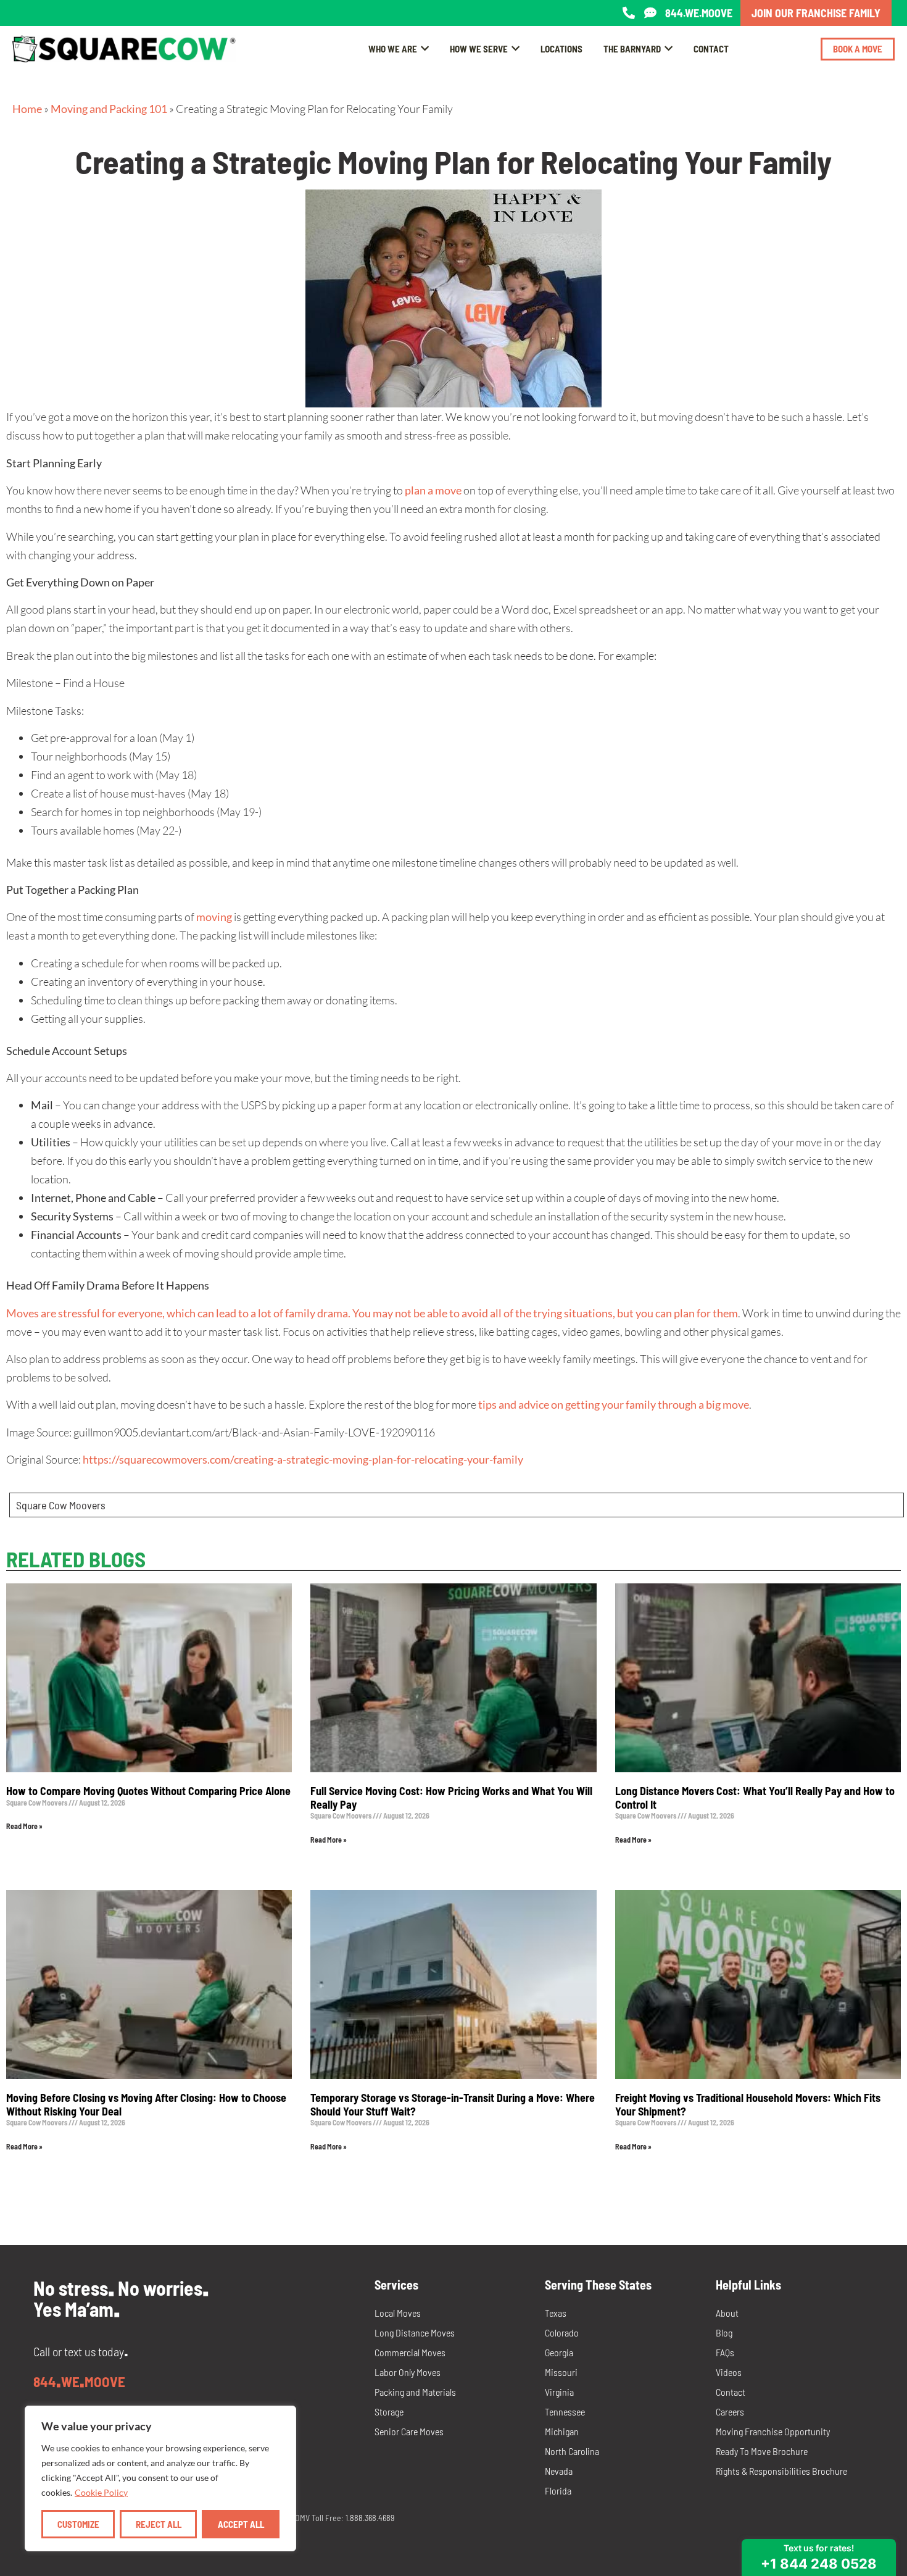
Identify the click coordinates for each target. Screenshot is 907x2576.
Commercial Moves (410, 2352)
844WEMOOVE (79, 2382)
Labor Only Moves (408, 2372)
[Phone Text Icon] (650, 13)
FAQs (725, 2352)
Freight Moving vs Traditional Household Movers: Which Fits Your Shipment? (748, 2104)
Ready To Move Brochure (762, 2451)
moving (214, 917)
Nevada (559, 2471)
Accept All (241, 2524)
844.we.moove (699, 13)
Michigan (562, 2431)
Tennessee (565, 2411)
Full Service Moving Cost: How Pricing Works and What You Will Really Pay (451, 1798)
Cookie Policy (101, 2492)
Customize (78, 2524)
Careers (730, 2411)
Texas (556, 2313)
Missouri (561, 2372)
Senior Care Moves (409, 2431)
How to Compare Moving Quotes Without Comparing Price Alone (148, 1791)
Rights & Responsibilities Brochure (781, 2471)
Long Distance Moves (415, 2332)
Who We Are (393, 49)
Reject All (159, 2524)
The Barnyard (632, 49)
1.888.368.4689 (370, 2518)
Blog (724, 2332)
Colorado (562, 2332)
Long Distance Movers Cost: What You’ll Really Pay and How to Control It (755, 1798)
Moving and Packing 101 (109, 109)
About (727, 2313)
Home (27, 109)
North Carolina (572, 2451)
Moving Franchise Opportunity (773, 2431)
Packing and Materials (415, 2392)
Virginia (559, 2392)
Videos (729, 2372)
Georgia (559, 2352)
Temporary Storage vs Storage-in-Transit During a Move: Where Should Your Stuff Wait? (453, 2104)
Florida (558, 2491)
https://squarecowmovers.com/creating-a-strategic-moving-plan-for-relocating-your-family (303, 1459)
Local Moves (398, 2313)
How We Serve (479, 49)
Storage (389, 2411)
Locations (561, 49)
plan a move (433, 490)
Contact (711, 49)
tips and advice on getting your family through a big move (614, 1404)
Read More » (24, 1826)
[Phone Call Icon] (629, 13)
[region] (160, 2478)
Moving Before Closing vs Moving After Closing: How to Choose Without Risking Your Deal (146, 2104)
